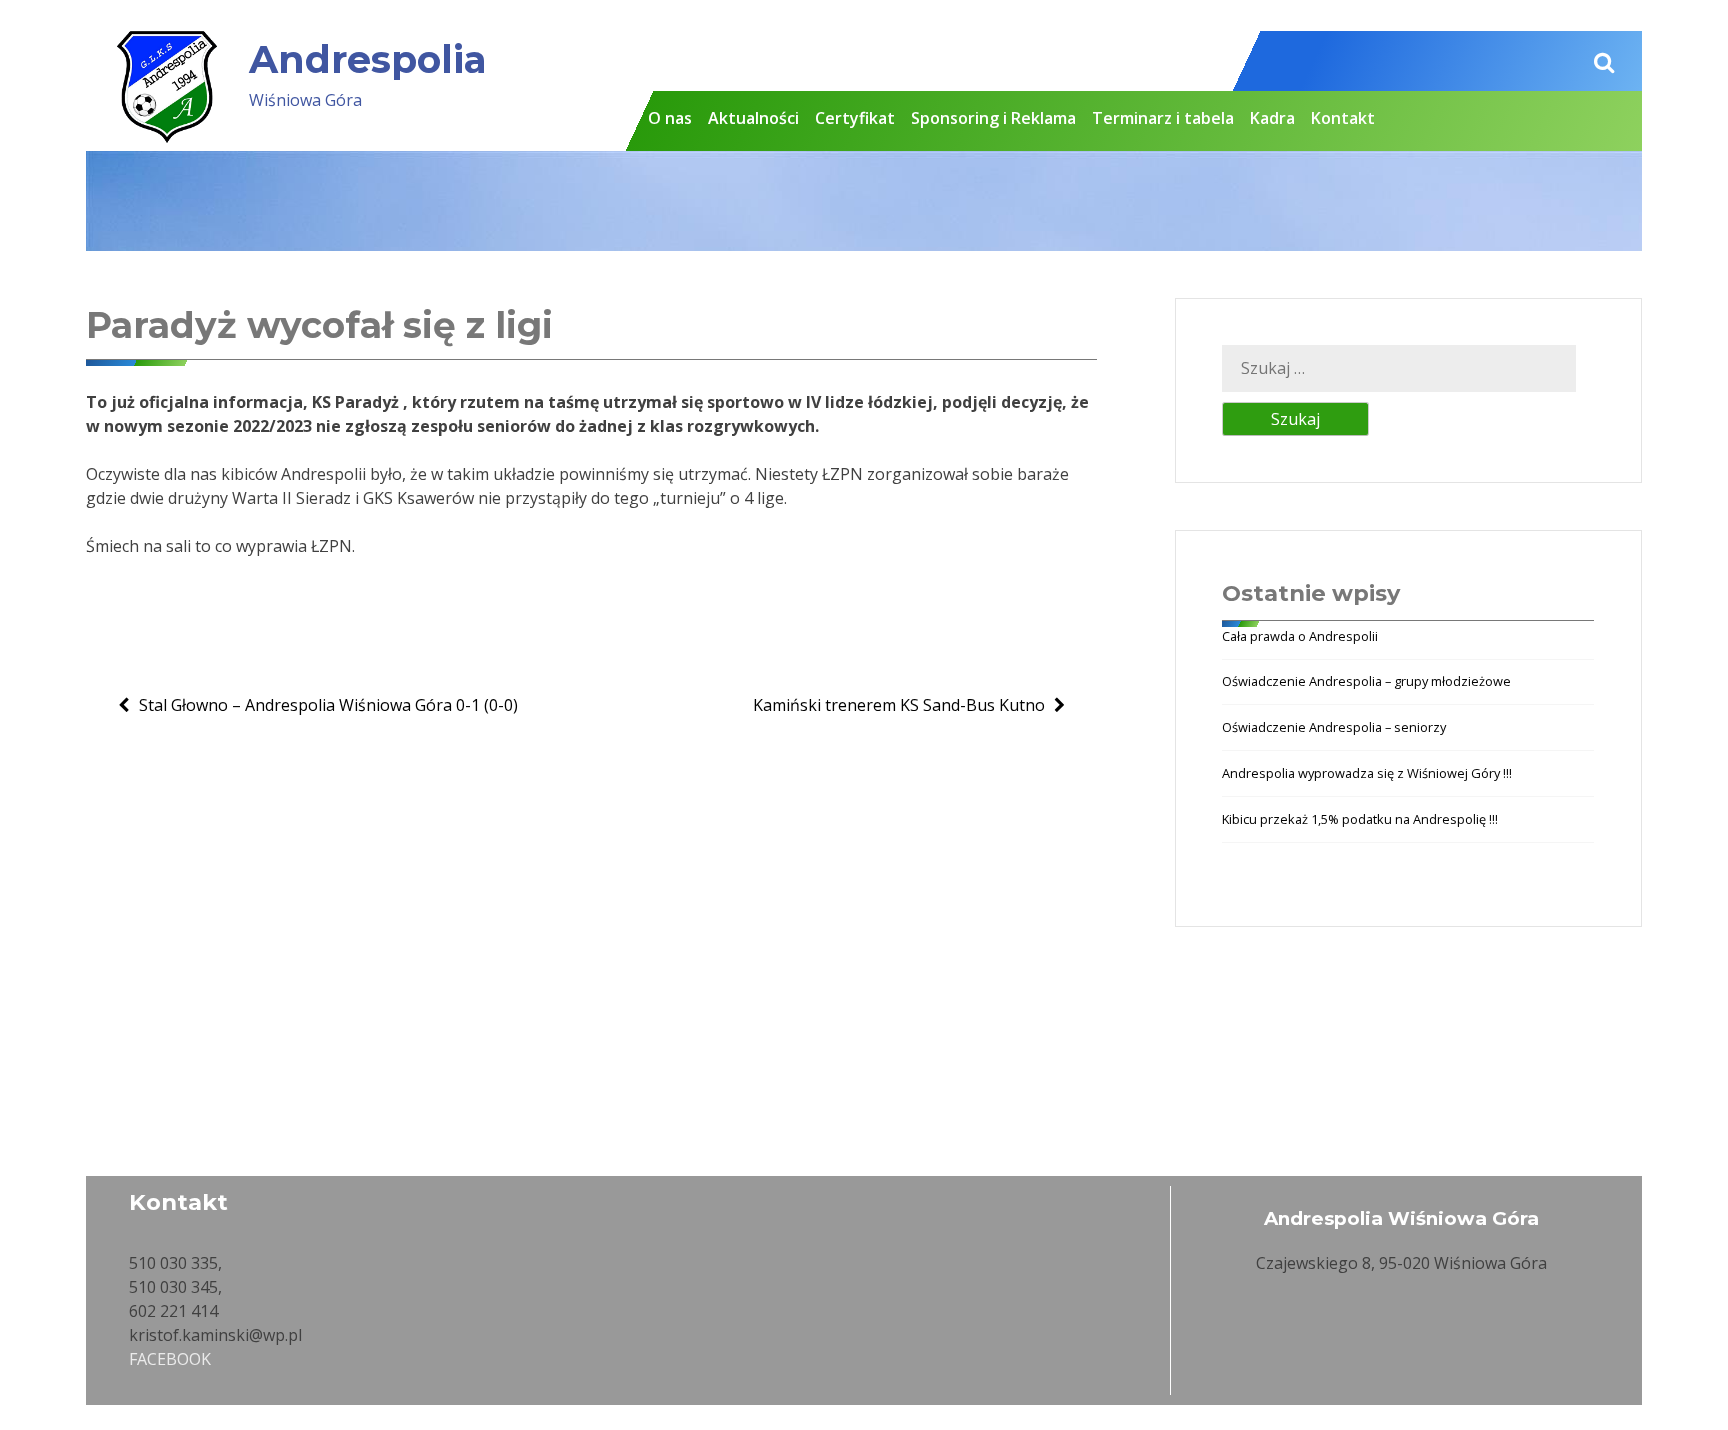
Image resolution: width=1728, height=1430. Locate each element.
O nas (670, 118)
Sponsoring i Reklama (993, 118)
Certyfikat (855, 118)
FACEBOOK (170, 1359)
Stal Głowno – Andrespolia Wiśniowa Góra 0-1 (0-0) (328, 705)
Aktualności (753, 118)
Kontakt (1343, 118)
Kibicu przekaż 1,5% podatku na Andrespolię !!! (1360, 819)
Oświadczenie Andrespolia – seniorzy (1334, 727)
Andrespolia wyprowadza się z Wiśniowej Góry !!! (1367, 773)
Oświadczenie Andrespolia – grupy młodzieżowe (1366, 681)
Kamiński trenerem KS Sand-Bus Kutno (899, 705)
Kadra (1272, 118)
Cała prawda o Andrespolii (1300, 636)
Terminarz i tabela (1163, 118)
